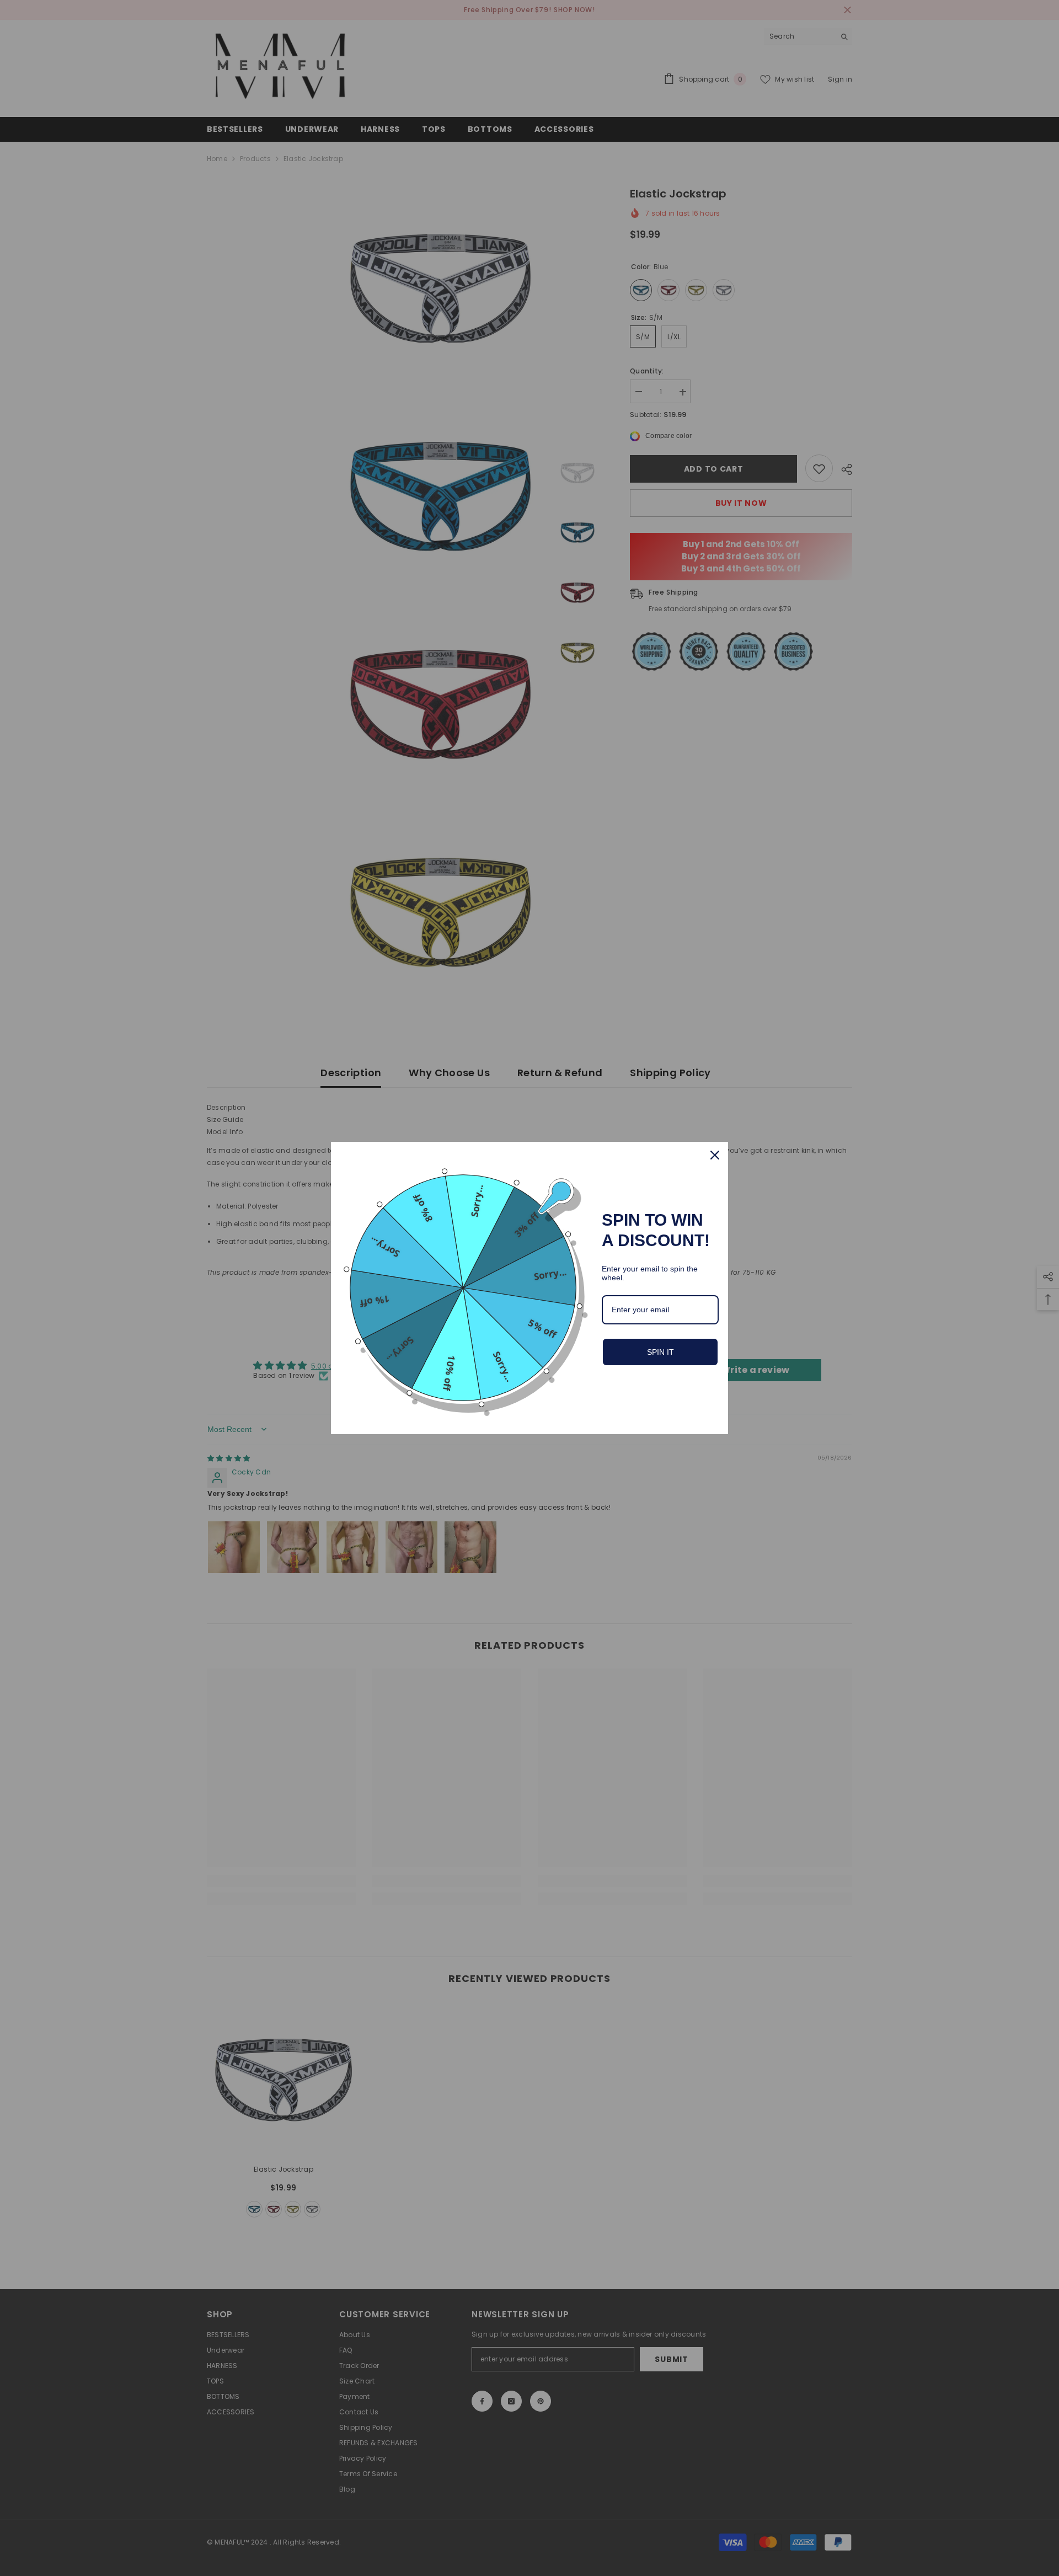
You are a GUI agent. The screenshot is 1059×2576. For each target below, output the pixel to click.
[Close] (715, 1155)
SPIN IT (660, 1352)
